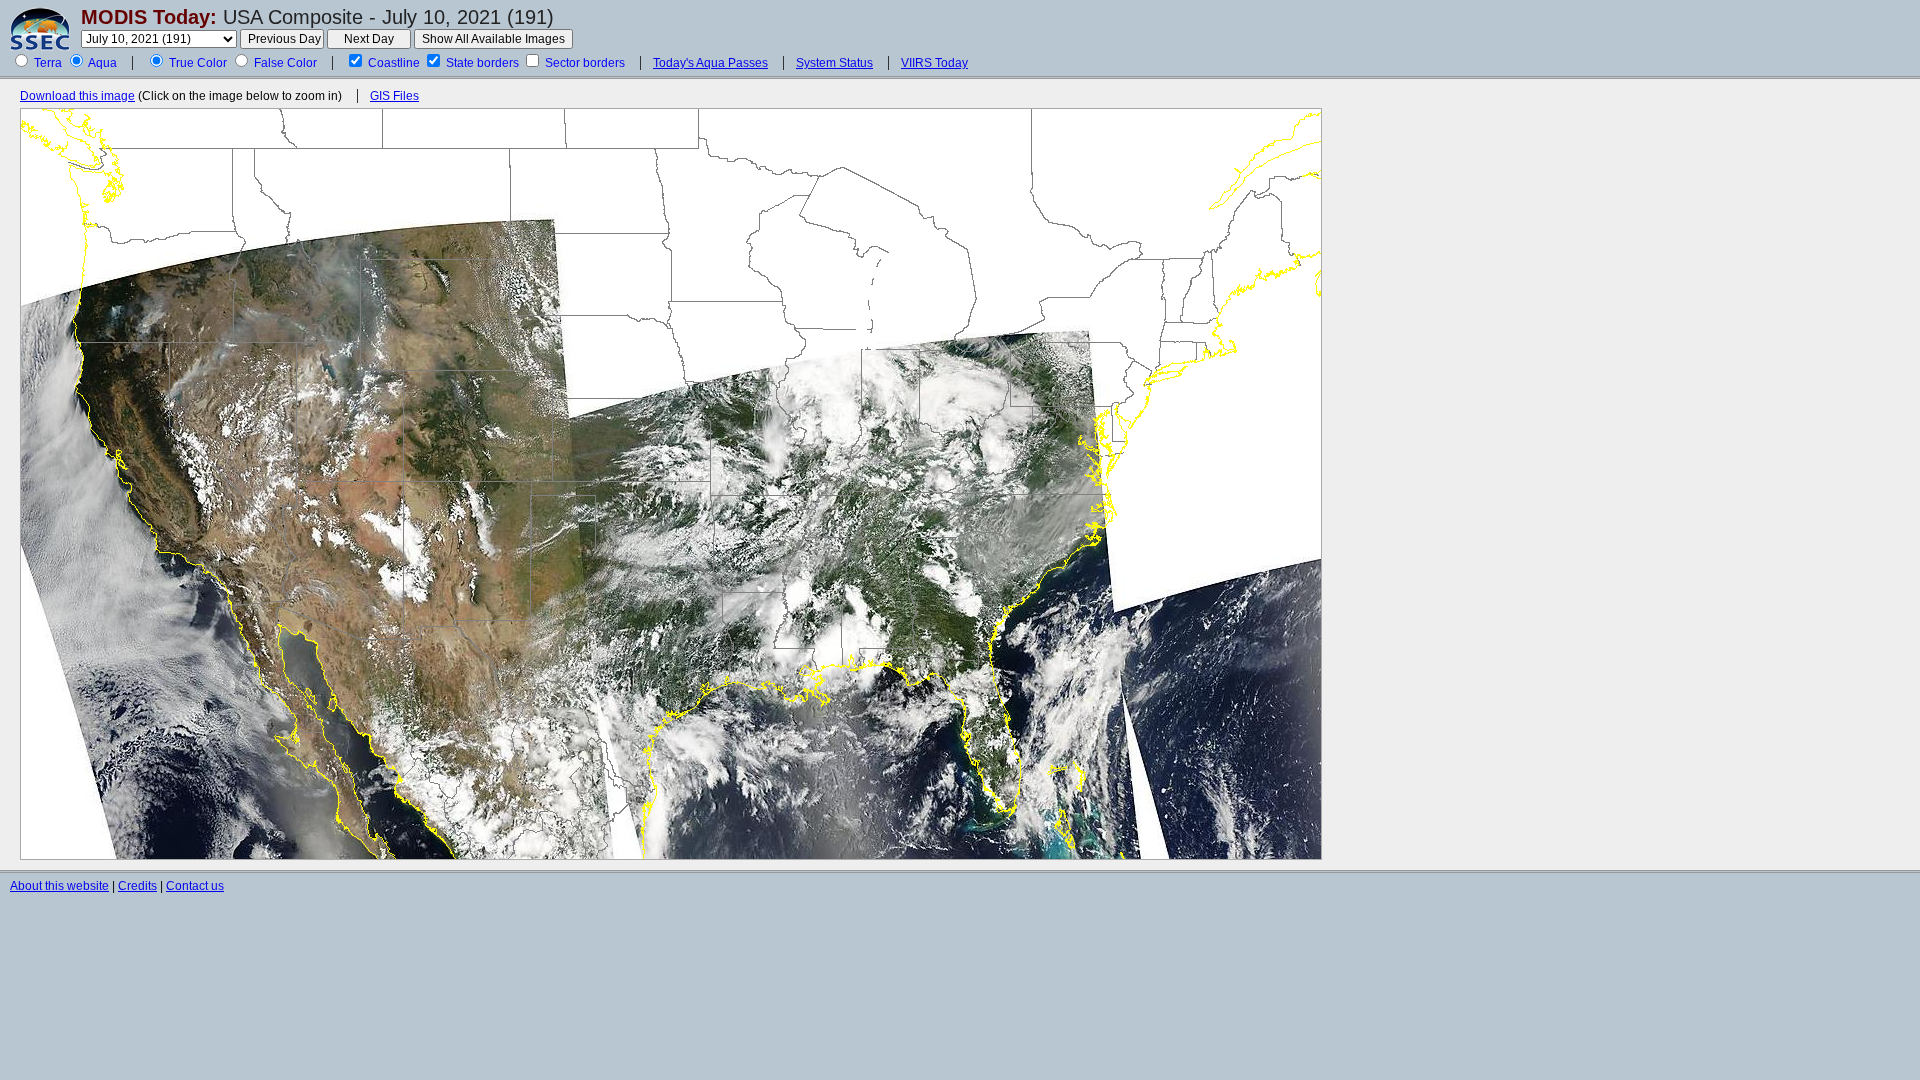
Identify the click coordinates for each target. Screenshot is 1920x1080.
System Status (834, 63)
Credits (137, 886)
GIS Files (394, 96)
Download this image (77, 96)
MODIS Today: (149, 17)
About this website (59, 886)
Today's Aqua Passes (710, 63)
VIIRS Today (934, 63)
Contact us (195, 886)
